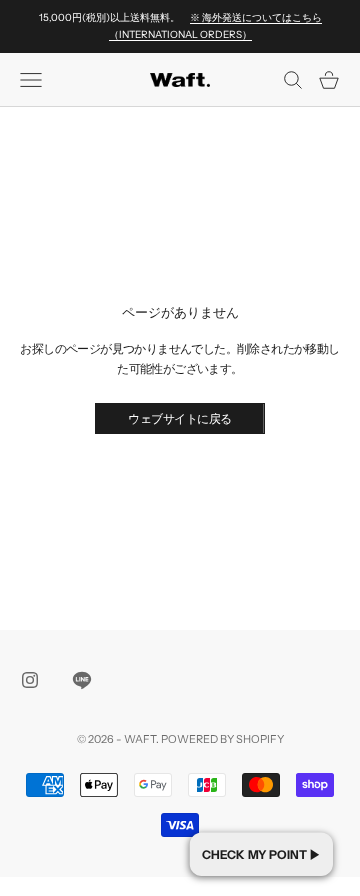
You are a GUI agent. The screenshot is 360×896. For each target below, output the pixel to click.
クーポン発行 (261, 854)
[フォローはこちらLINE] (82, 680)
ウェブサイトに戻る (180, 418)
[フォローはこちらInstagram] (30, 680)
